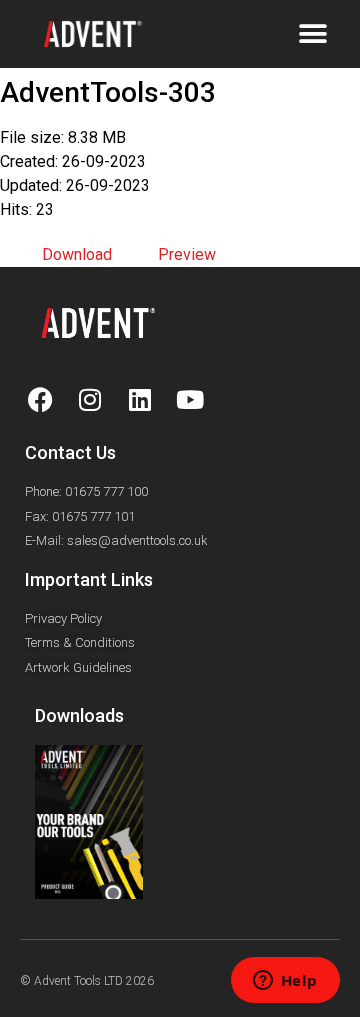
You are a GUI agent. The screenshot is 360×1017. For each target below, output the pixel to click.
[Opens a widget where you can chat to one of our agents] (285, 982)
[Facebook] (40, 399)
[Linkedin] (140, 399)
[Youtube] (190, 399)
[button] (312, 34)
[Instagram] (90, 399)
